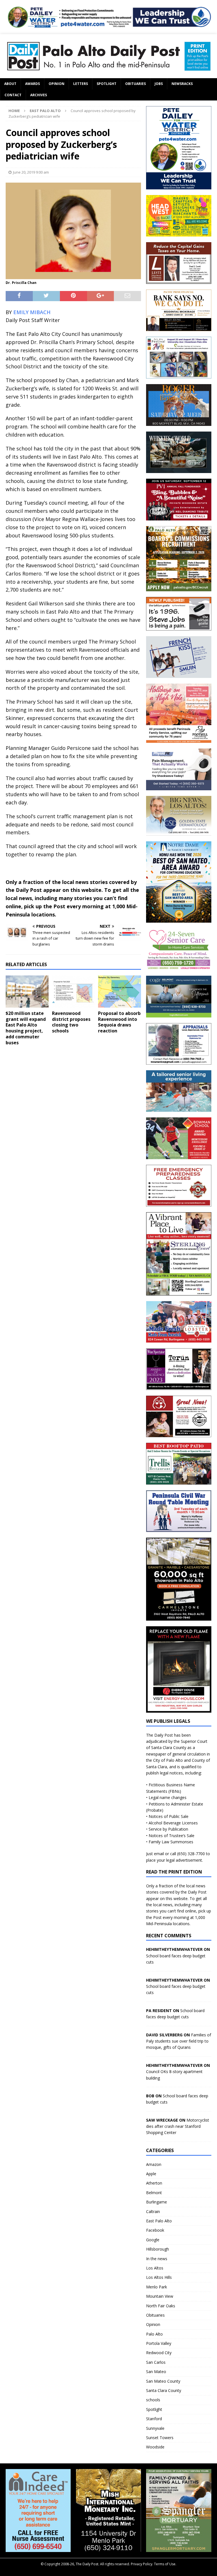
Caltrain (153, 2211)
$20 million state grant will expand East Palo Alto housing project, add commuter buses (26, 1028)
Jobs (159, 84)
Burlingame (157, 2202)
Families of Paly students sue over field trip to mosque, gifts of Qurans (179, 2041)
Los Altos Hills (159, 2277)
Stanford (154, 2419)
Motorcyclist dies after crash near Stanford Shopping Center (178, 2126)
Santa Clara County (164, 2390)
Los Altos (155, 2268)
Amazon (154, 2164)
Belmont (154, 2193)
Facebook (155, 2230)
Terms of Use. (165, 2564)
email (159, 1854)
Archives (39, 95)
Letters (81, 84)
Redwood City (159, 2353)
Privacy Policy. (142, 2564)
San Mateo (156, 2372)
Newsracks (182, 84)
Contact (13, 95)
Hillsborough (158, 2249)
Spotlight (107, 84)
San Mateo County (163, 2381)
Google (153, 2240)
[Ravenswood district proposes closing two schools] (73, 992)
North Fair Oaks (161, 2306)
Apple (151, 2174)
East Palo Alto (159, 2221)
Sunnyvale (155, 2428)
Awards (32, 84)
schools (153, 2400)
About (10, 84)
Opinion (57, 84)
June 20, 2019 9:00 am (31, 172)
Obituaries (135, 84)
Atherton (154, 2183)
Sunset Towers (160, 2438)
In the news (157, 2259)
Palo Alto (154, 2334)
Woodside (155, 2447)
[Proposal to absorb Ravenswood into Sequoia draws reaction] (120, 992)
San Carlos (156, 2362)
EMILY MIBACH (32, 312)
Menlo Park (157, 2287)
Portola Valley (159, 2343)
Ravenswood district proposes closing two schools (71, 1022)
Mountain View (160, 2296)
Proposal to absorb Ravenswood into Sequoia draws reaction (119, 1022)
